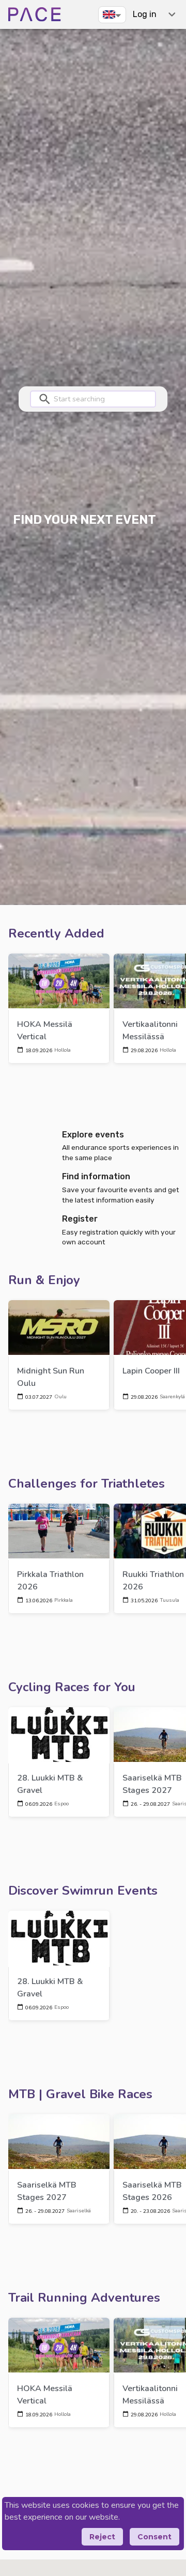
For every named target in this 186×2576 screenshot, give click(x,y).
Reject (102, 2537)
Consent (154, 2537)
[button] (112, 14)
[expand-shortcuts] (172, 14)
